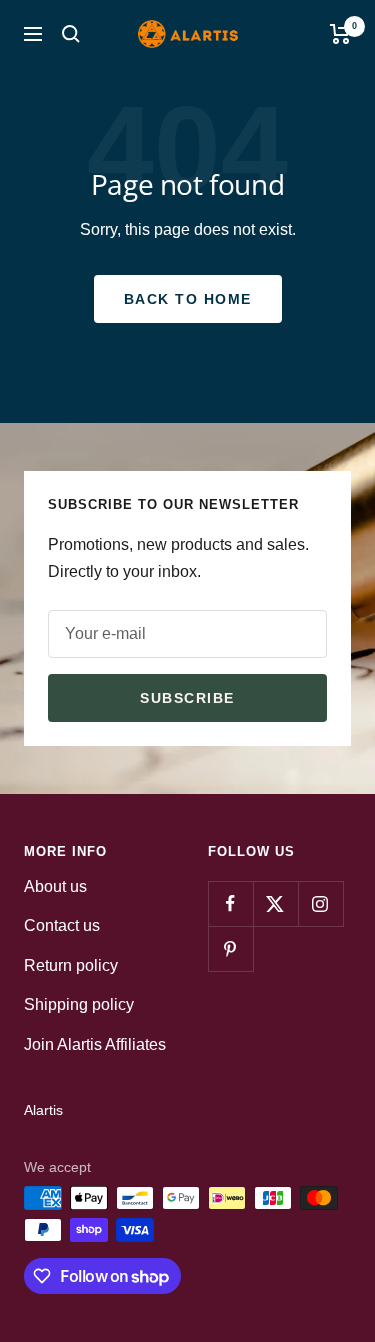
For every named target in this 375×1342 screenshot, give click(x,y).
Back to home (188, 299)
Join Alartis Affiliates (95, 1044)
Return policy (71, 965)
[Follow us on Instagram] (320, 903)
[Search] (71, 34)
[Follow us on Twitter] (275, 903)
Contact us (62, 925)
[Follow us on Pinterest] (230, 948)
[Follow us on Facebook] (230, 903)
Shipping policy (79, 1004)
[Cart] (340, 34)
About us (55, 886)
